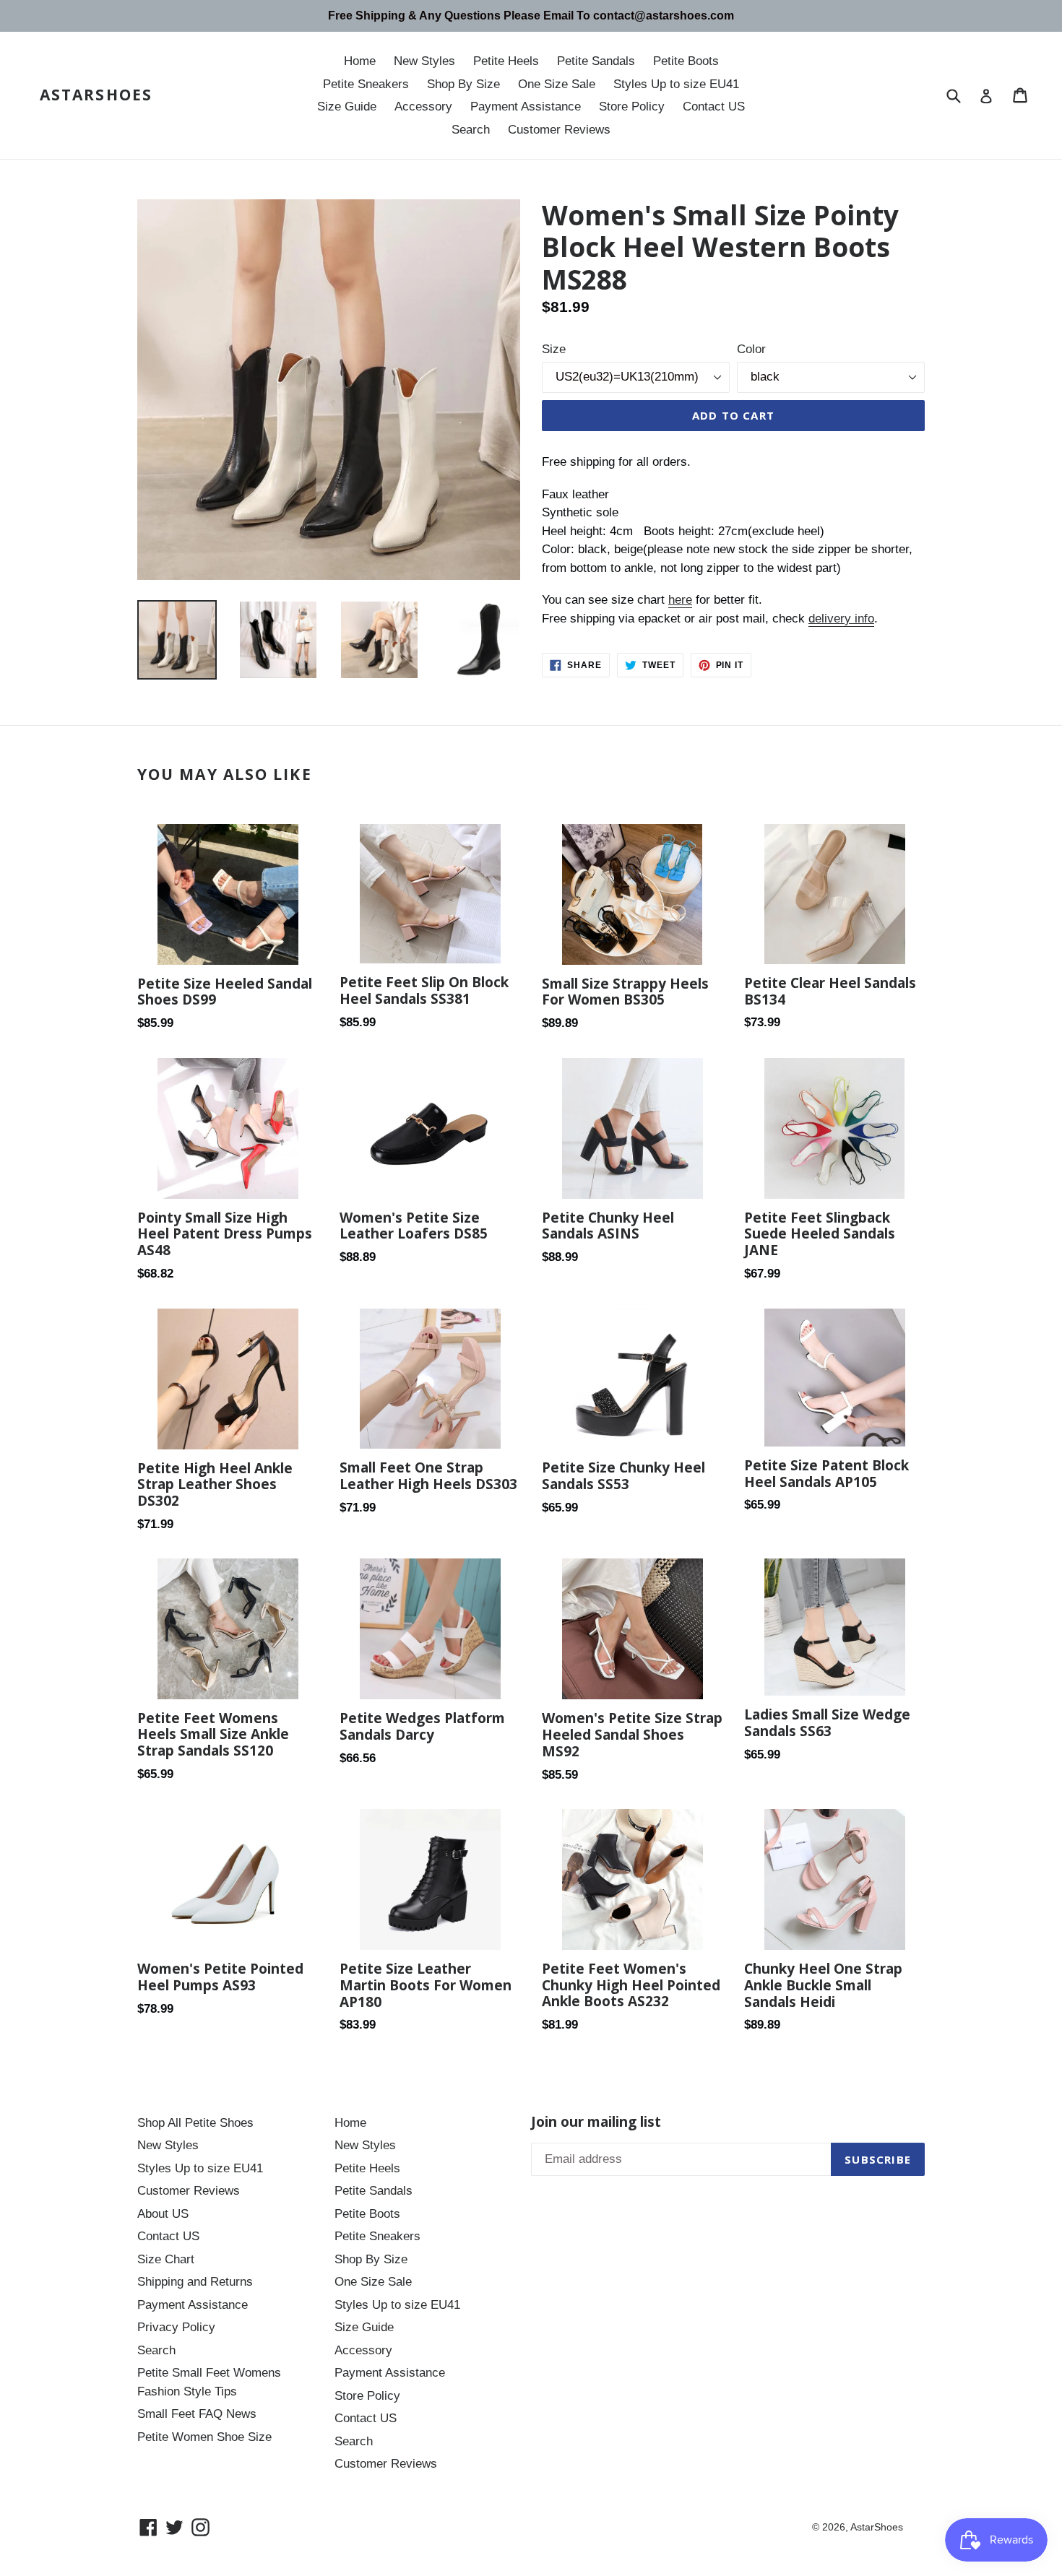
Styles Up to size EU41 (676, 84)
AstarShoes (96, 95)
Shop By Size (463, 84)
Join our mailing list (596, 2122)
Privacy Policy (176, 2327)
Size (554, 349)
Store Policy (632, 107)
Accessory (423, 107)
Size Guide (347, 107)
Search (471, 130)
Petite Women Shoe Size (204, 2437)
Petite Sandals (596, 61)
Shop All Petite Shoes (195, 2123)
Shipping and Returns (195, 2282)
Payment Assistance (526, 107)
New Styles (424, 61)
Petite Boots (686, 61)
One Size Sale (557, 84)
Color (751, 349)
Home (360, 61)
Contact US (714, 107)
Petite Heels (506, 61)
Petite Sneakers (366, 84)
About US (163, 2214)
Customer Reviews (559, 130)
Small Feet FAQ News (197, 2414)
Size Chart (166, 2259)
